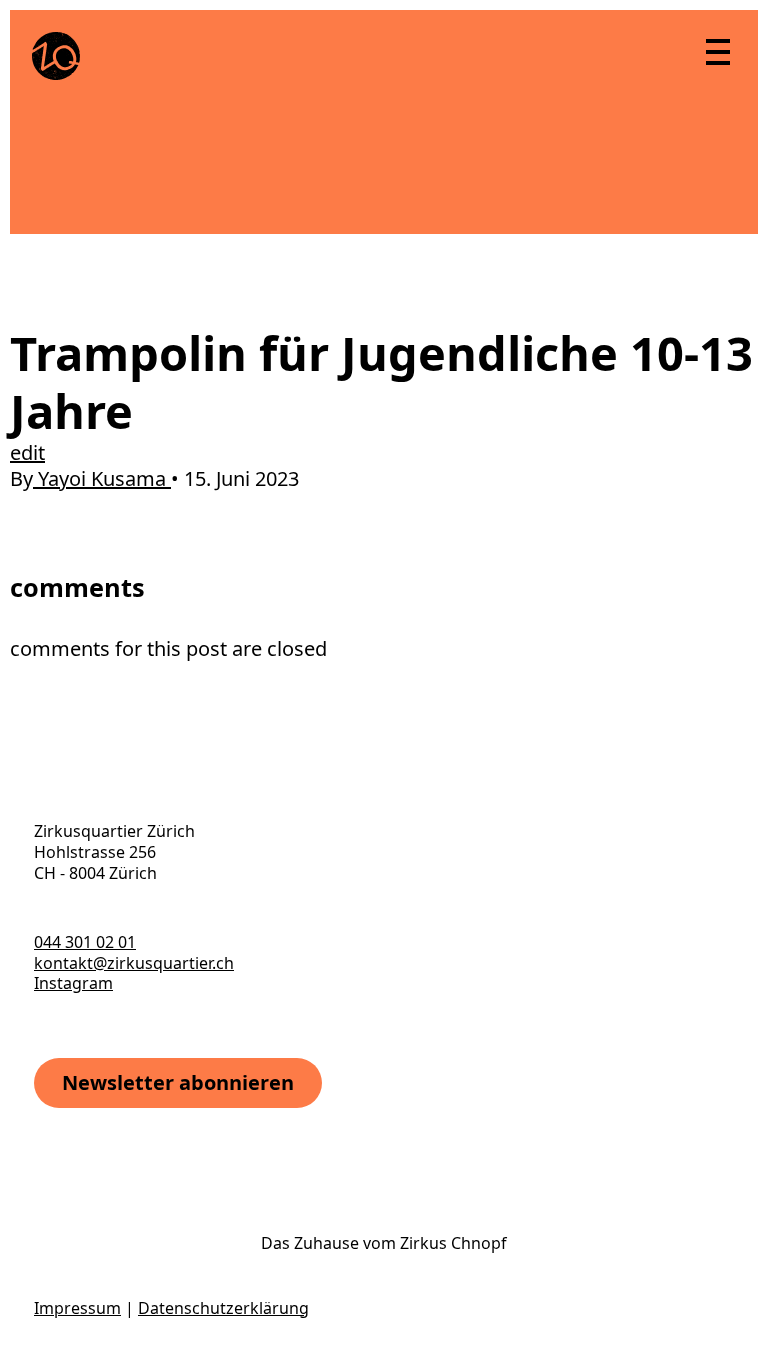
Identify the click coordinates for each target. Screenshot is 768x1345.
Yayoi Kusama (102, 478)
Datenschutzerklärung (223, 1308)
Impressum (77, 1308)
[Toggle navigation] (717, 51)
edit (27, 452)
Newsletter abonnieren (178, 1082)
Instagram (73, 983)
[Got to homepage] (56, 56)
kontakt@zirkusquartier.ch (134, 963)
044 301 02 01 (85, 942)
